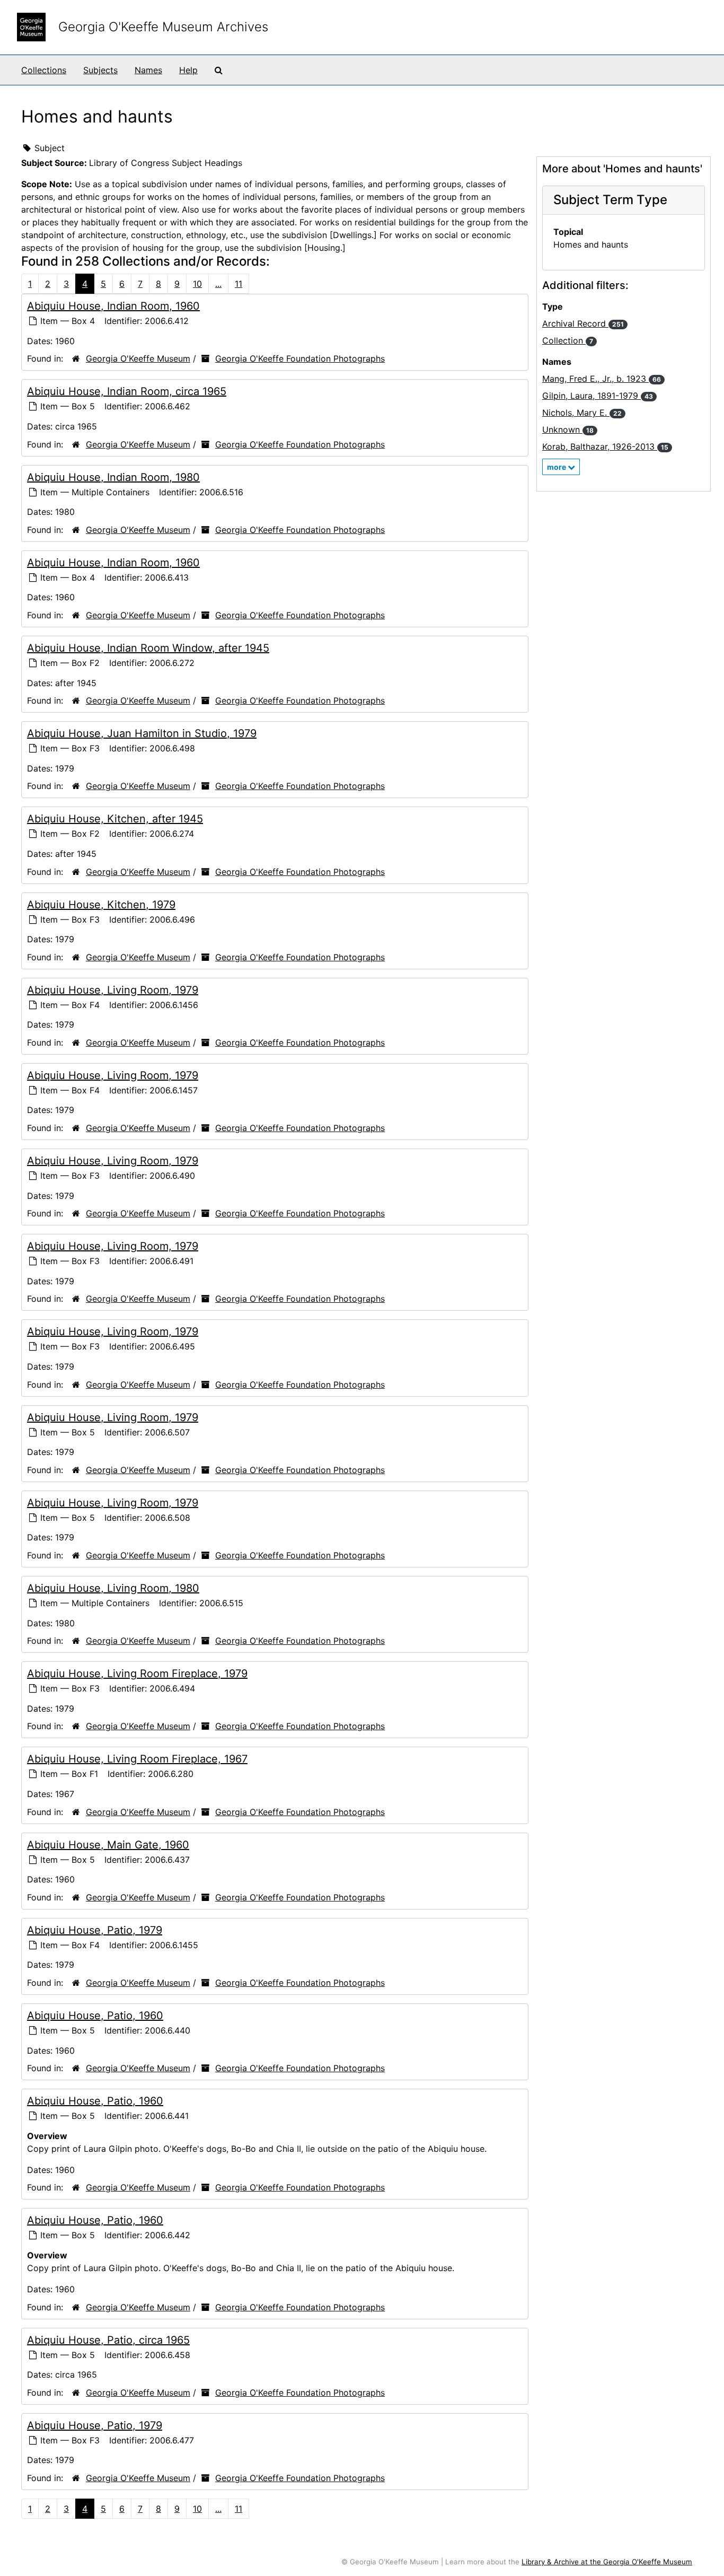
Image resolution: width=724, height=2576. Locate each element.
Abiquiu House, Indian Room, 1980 (113, 477)
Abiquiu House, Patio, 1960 (95, 2016)
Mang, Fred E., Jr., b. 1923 (602, 379)
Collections (44, 70)
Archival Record (583, 323)
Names (148, 70)
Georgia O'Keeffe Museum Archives (163, 27)
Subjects (100, 70)
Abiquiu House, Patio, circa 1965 (108, 2340)
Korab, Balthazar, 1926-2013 (605, 446)
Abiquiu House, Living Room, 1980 (113, 1588)
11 (239, 284)
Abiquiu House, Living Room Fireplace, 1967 (137, 1759)
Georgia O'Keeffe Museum (138, 358)
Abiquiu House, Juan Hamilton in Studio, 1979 (142, 733)
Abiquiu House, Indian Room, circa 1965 (127, 391)
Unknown (568, 430)
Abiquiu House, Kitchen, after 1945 (115, 819)
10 (197, 284)
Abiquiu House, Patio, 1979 (95, 1930)
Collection (568, 340)
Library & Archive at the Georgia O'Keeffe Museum (607, 2562)
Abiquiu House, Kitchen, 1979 (101, 905)
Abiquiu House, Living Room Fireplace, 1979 (137, 1673)
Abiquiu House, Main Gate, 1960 (108, 1845)
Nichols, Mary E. (582, 413)
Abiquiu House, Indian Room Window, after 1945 (148, 648)
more (557, 467)
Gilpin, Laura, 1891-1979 (598, 396)
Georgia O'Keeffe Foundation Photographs (300, 358)
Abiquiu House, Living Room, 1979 (113, 990)
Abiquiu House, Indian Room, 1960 (113, 306)
